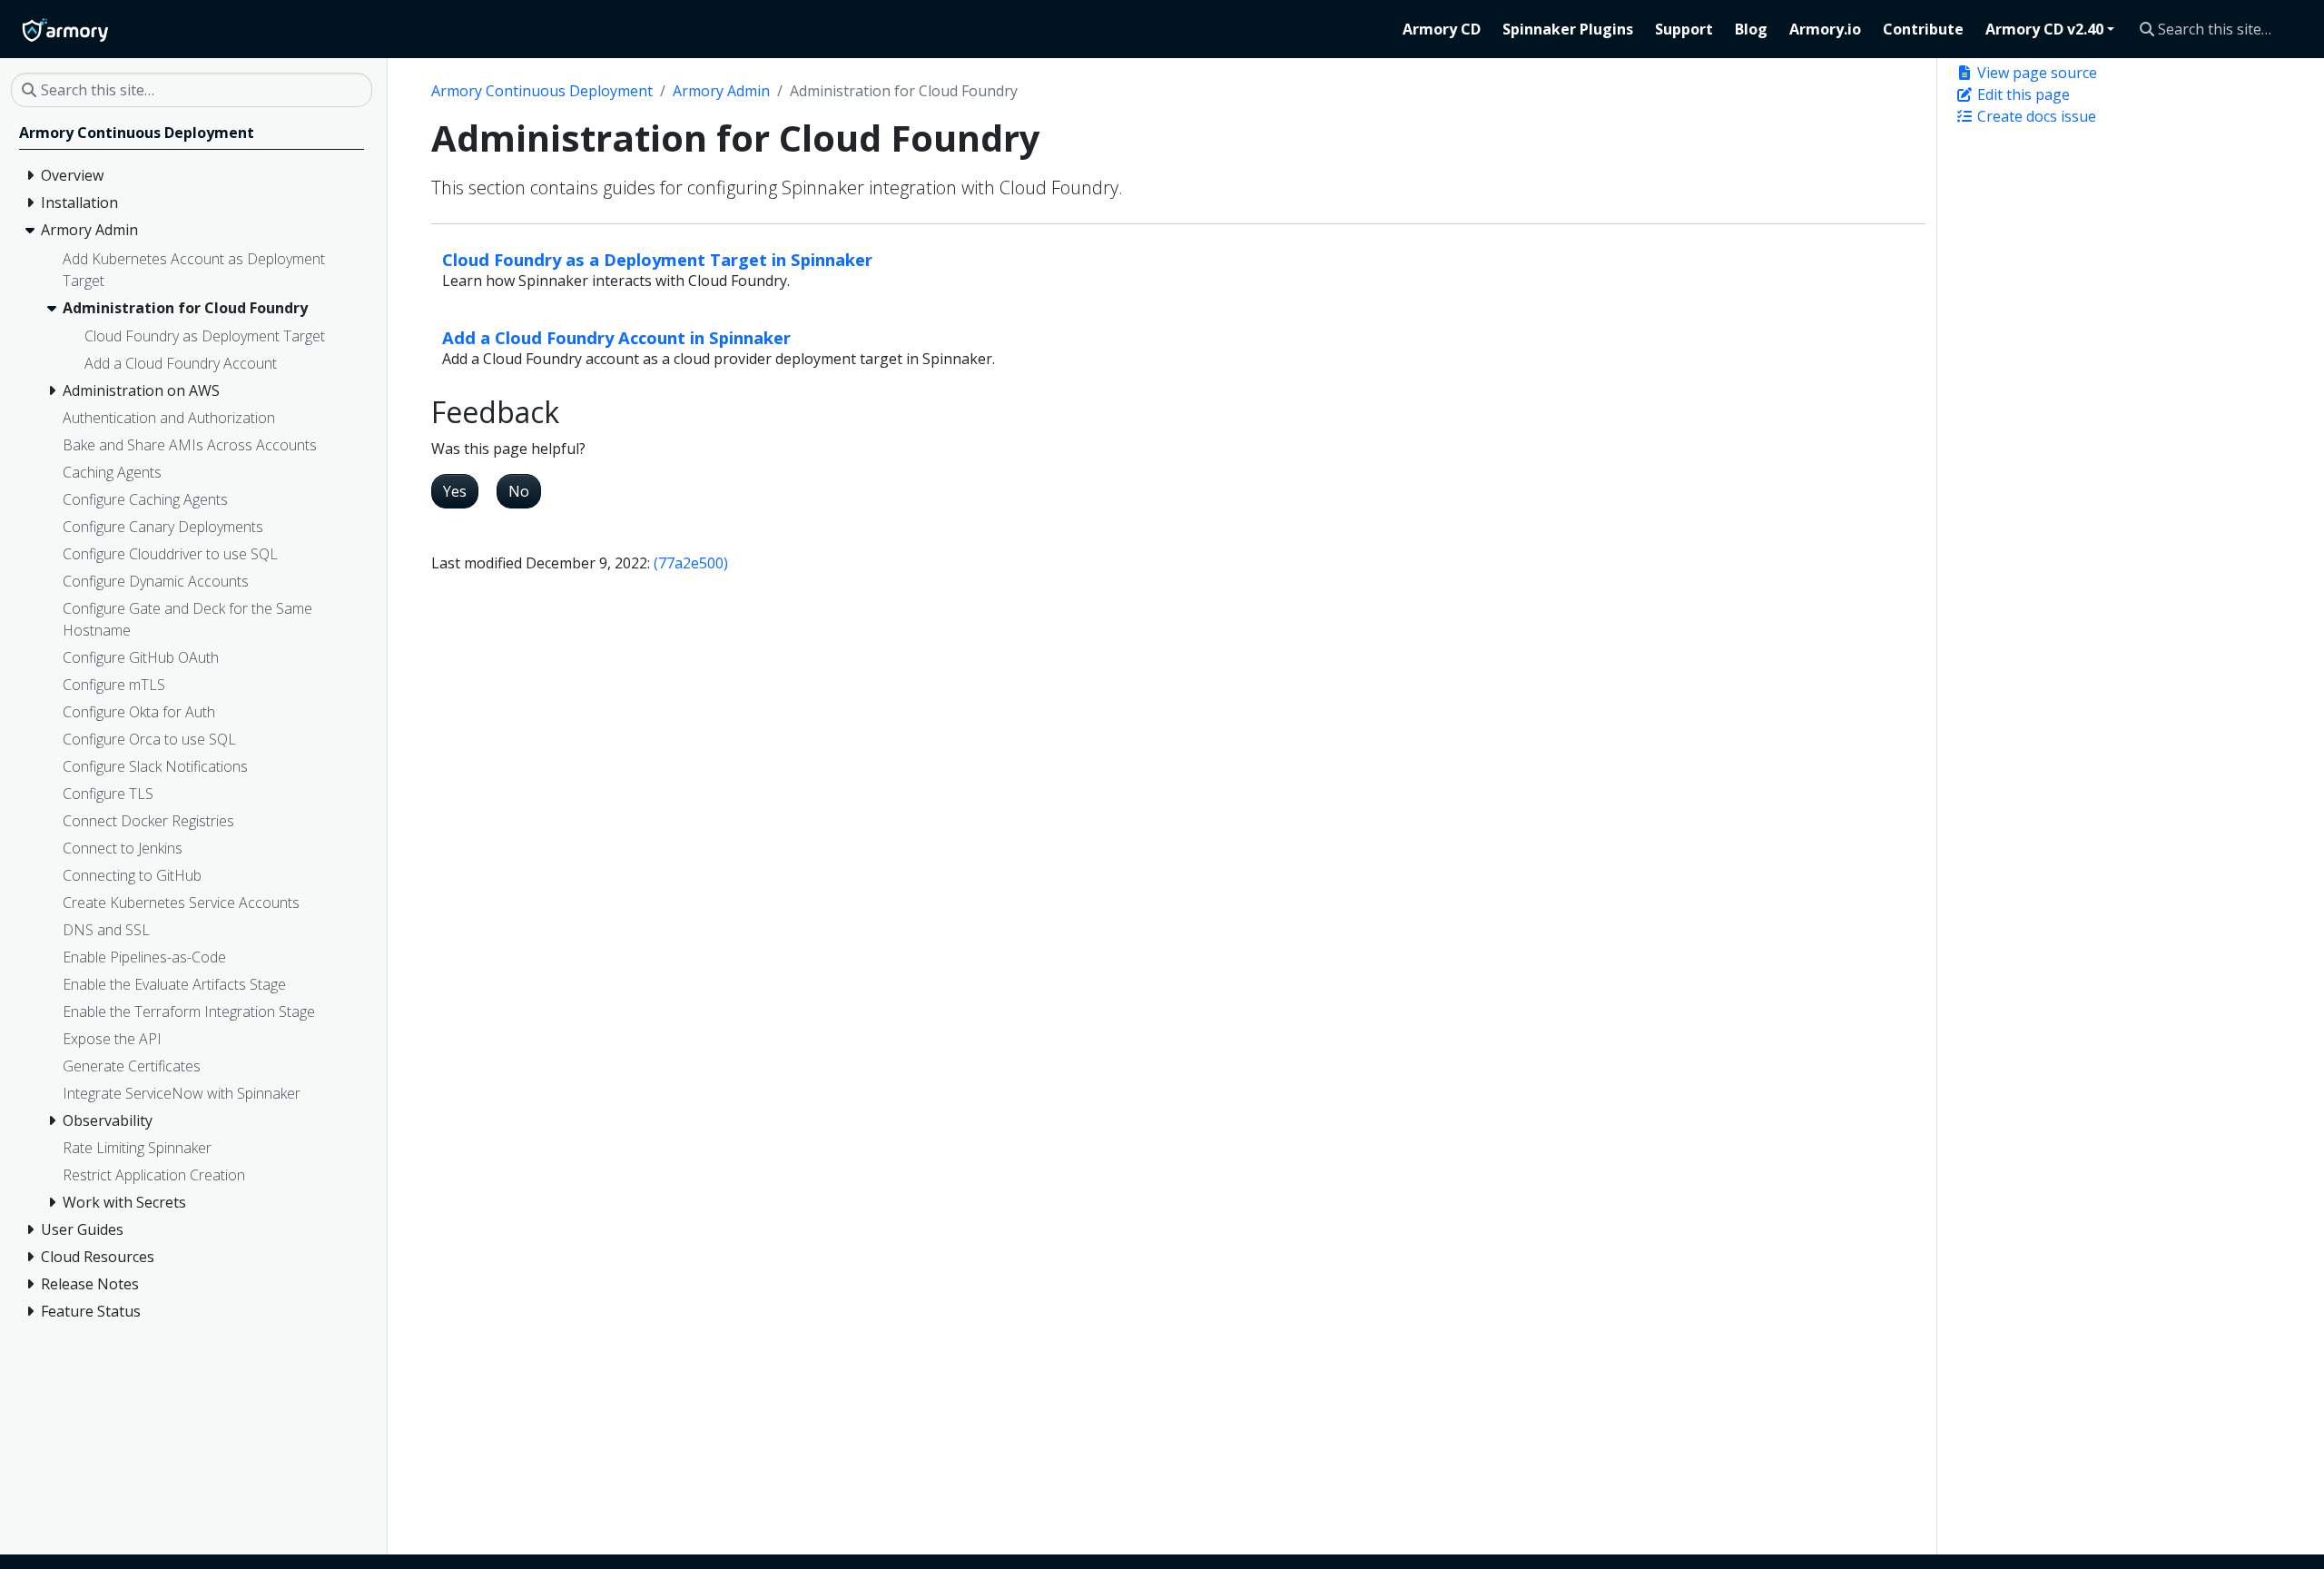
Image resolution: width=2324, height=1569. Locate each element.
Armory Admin (721, 91)
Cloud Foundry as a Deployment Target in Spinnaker (657, 259)
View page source (2035, 73)
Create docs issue (2035, 116)
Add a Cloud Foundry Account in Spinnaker (616, 337)
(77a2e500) (691, 563)
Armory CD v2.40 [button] (2044, 29)
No (519, 491)
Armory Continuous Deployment (542, 91)
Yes (455, 491)
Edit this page (2022, 94)
